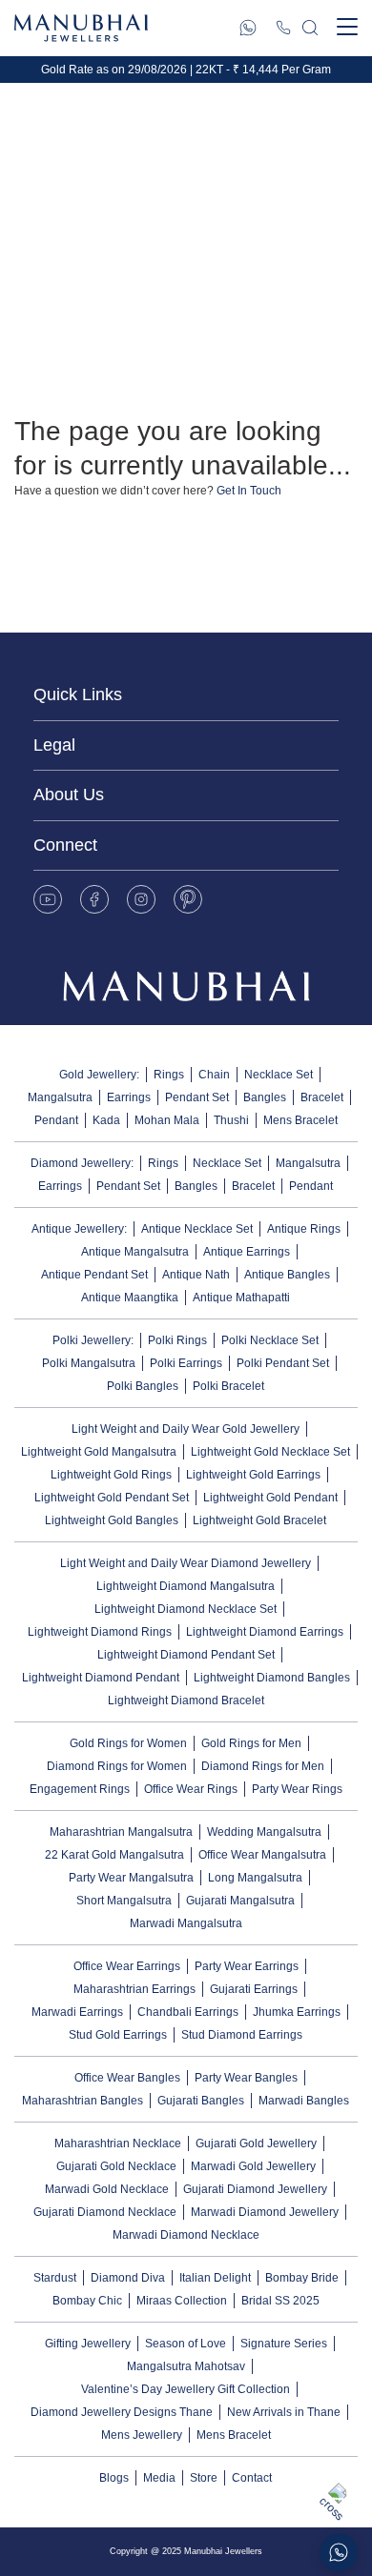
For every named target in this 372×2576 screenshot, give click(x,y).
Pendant (56, 1120)
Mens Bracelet (300, 1120)
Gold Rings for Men (251, 1743)
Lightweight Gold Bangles (112, 1520)
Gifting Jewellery (88, 2344)
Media (159, 2478)
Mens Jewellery (142, 2435)
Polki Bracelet (228, 1386)
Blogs (114, 2478)
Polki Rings (177, 1340)
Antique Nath (196, 1275)
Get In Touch (249, 491)
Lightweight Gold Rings (111, 1475)
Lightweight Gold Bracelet (259, 1520)
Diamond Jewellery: (82, 1163)
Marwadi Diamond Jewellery (265, 2212)
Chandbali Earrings (188, 2012)
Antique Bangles (287, 1275)
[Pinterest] (188, 899)
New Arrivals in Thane (284, 2412)
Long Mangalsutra (255, 1878)
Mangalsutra (60, 1097)
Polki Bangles (143, 1386)
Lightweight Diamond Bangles (272, 1678)
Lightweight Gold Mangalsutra (99, 1452)
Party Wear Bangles (246, 2078)
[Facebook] (94, 899)
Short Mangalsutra (124, 1901)
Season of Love (186, 2344)
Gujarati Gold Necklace (116, 2166)
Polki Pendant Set (283, 1363)
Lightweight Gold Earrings (253, 1475)
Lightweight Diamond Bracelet (186, 1701)
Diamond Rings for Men (263, 1766)
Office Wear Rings (191, 1789)
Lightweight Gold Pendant (270, 1498)
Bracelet (322, 1097)
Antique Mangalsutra (135, 1252)
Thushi (231, 1120)
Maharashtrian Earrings (134, 1989)
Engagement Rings (80, 1789)
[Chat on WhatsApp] (339, 2552)
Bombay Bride (302, 2278)
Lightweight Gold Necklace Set (270, 1452)
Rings (169, 1075)
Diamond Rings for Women (117, 1766)
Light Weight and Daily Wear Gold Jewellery (186, 1429)
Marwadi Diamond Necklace (186, 2235)
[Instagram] (141, 899)
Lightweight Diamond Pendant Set (186, 1655)
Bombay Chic (87, 2301)
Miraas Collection (182, 2301)
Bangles (265, 1097)
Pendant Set (197, 1097)
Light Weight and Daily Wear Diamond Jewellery (186, 1563)
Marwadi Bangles (304, 2101)
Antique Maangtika (130, 1298)
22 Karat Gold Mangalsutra (114, 1855)
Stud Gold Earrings (118, 2035)
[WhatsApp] (248, 28)
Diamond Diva (128, 2278)
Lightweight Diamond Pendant (101, 1678)
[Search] (310, 28)
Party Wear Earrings (247, 1966)
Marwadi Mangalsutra (186, 1923)
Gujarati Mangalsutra (240, 1901)
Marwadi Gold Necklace (107, 2189)
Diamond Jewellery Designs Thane (122, 2412)
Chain (214, 1075)
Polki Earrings (186, 1363)
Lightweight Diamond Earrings (265, 1632)
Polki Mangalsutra (89, 1363)
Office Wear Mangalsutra (262, 1855)
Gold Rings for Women (128, 1743)
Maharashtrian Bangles (83, 2101)
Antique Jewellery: (79, 1229)
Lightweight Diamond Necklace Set (186, 1609)
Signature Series (284, 2344)
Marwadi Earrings (77, 2012)
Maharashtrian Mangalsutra (121, 1832)
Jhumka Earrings (297, 2012)
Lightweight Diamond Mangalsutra (186, 1586)
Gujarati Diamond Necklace (105, 2212)
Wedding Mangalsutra (264, 1832)
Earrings (129, 1097)
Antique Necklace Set (197, 1229)
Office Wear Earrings (127, 1966)
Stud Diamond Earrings (242, 2035)
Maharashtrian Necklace (118, 2143)
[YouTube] (48, 899)
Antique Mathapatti (241, 1298)
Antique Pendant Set (94, 1275)
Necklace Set (279, 1075)
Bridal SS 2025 (280, 2301)
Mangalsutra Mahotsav (186, 2366)
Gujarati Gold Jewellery (256, 2143)
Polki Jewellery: (93, 1340)
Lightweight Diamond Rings (100, 1632)
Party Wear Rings (297, 1789)
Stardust (55, 2278)
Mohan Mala (167, 1120)
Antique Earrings (247, 1252)
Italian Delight (215, 2278)
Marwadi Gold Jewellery (253, 2166)
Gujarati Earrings (254, 1989)
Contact (252, 2478)
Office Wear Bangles (127, 2078)
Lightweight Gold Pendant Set (112, 1498)
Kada (106, 1120)
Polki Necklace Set (270, 1340)
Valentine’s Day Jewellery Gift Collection (186, 2389)
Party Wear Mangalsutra (131, 1878)
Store (204, 2478)
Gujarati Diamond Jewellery (255, 2189)
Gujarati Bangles (201, 2101)
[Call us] (283, 28)
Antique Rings (304, 1229)
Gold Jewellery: (99, 1075)
